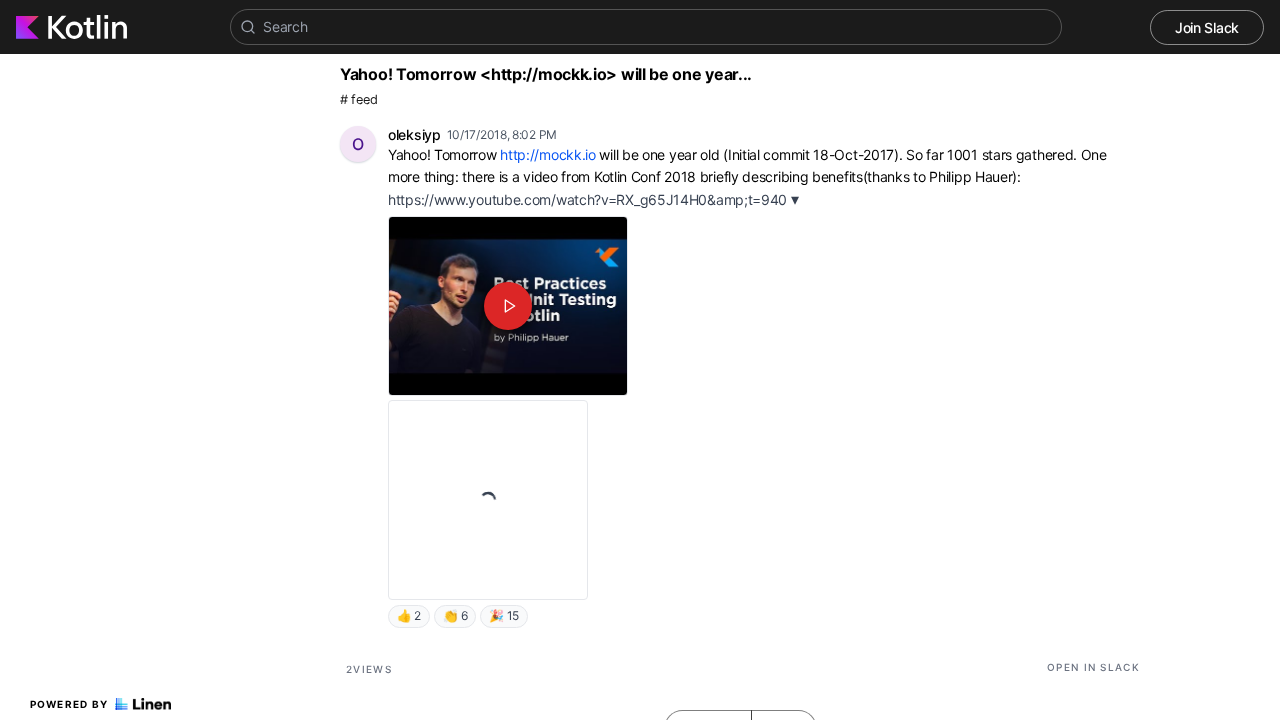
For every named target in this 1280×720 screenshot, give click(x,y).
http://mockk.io (548, 154)
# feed (358, 99)
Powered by (69, 704)
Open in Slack (1093, 667)
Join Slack (1207, 27)
